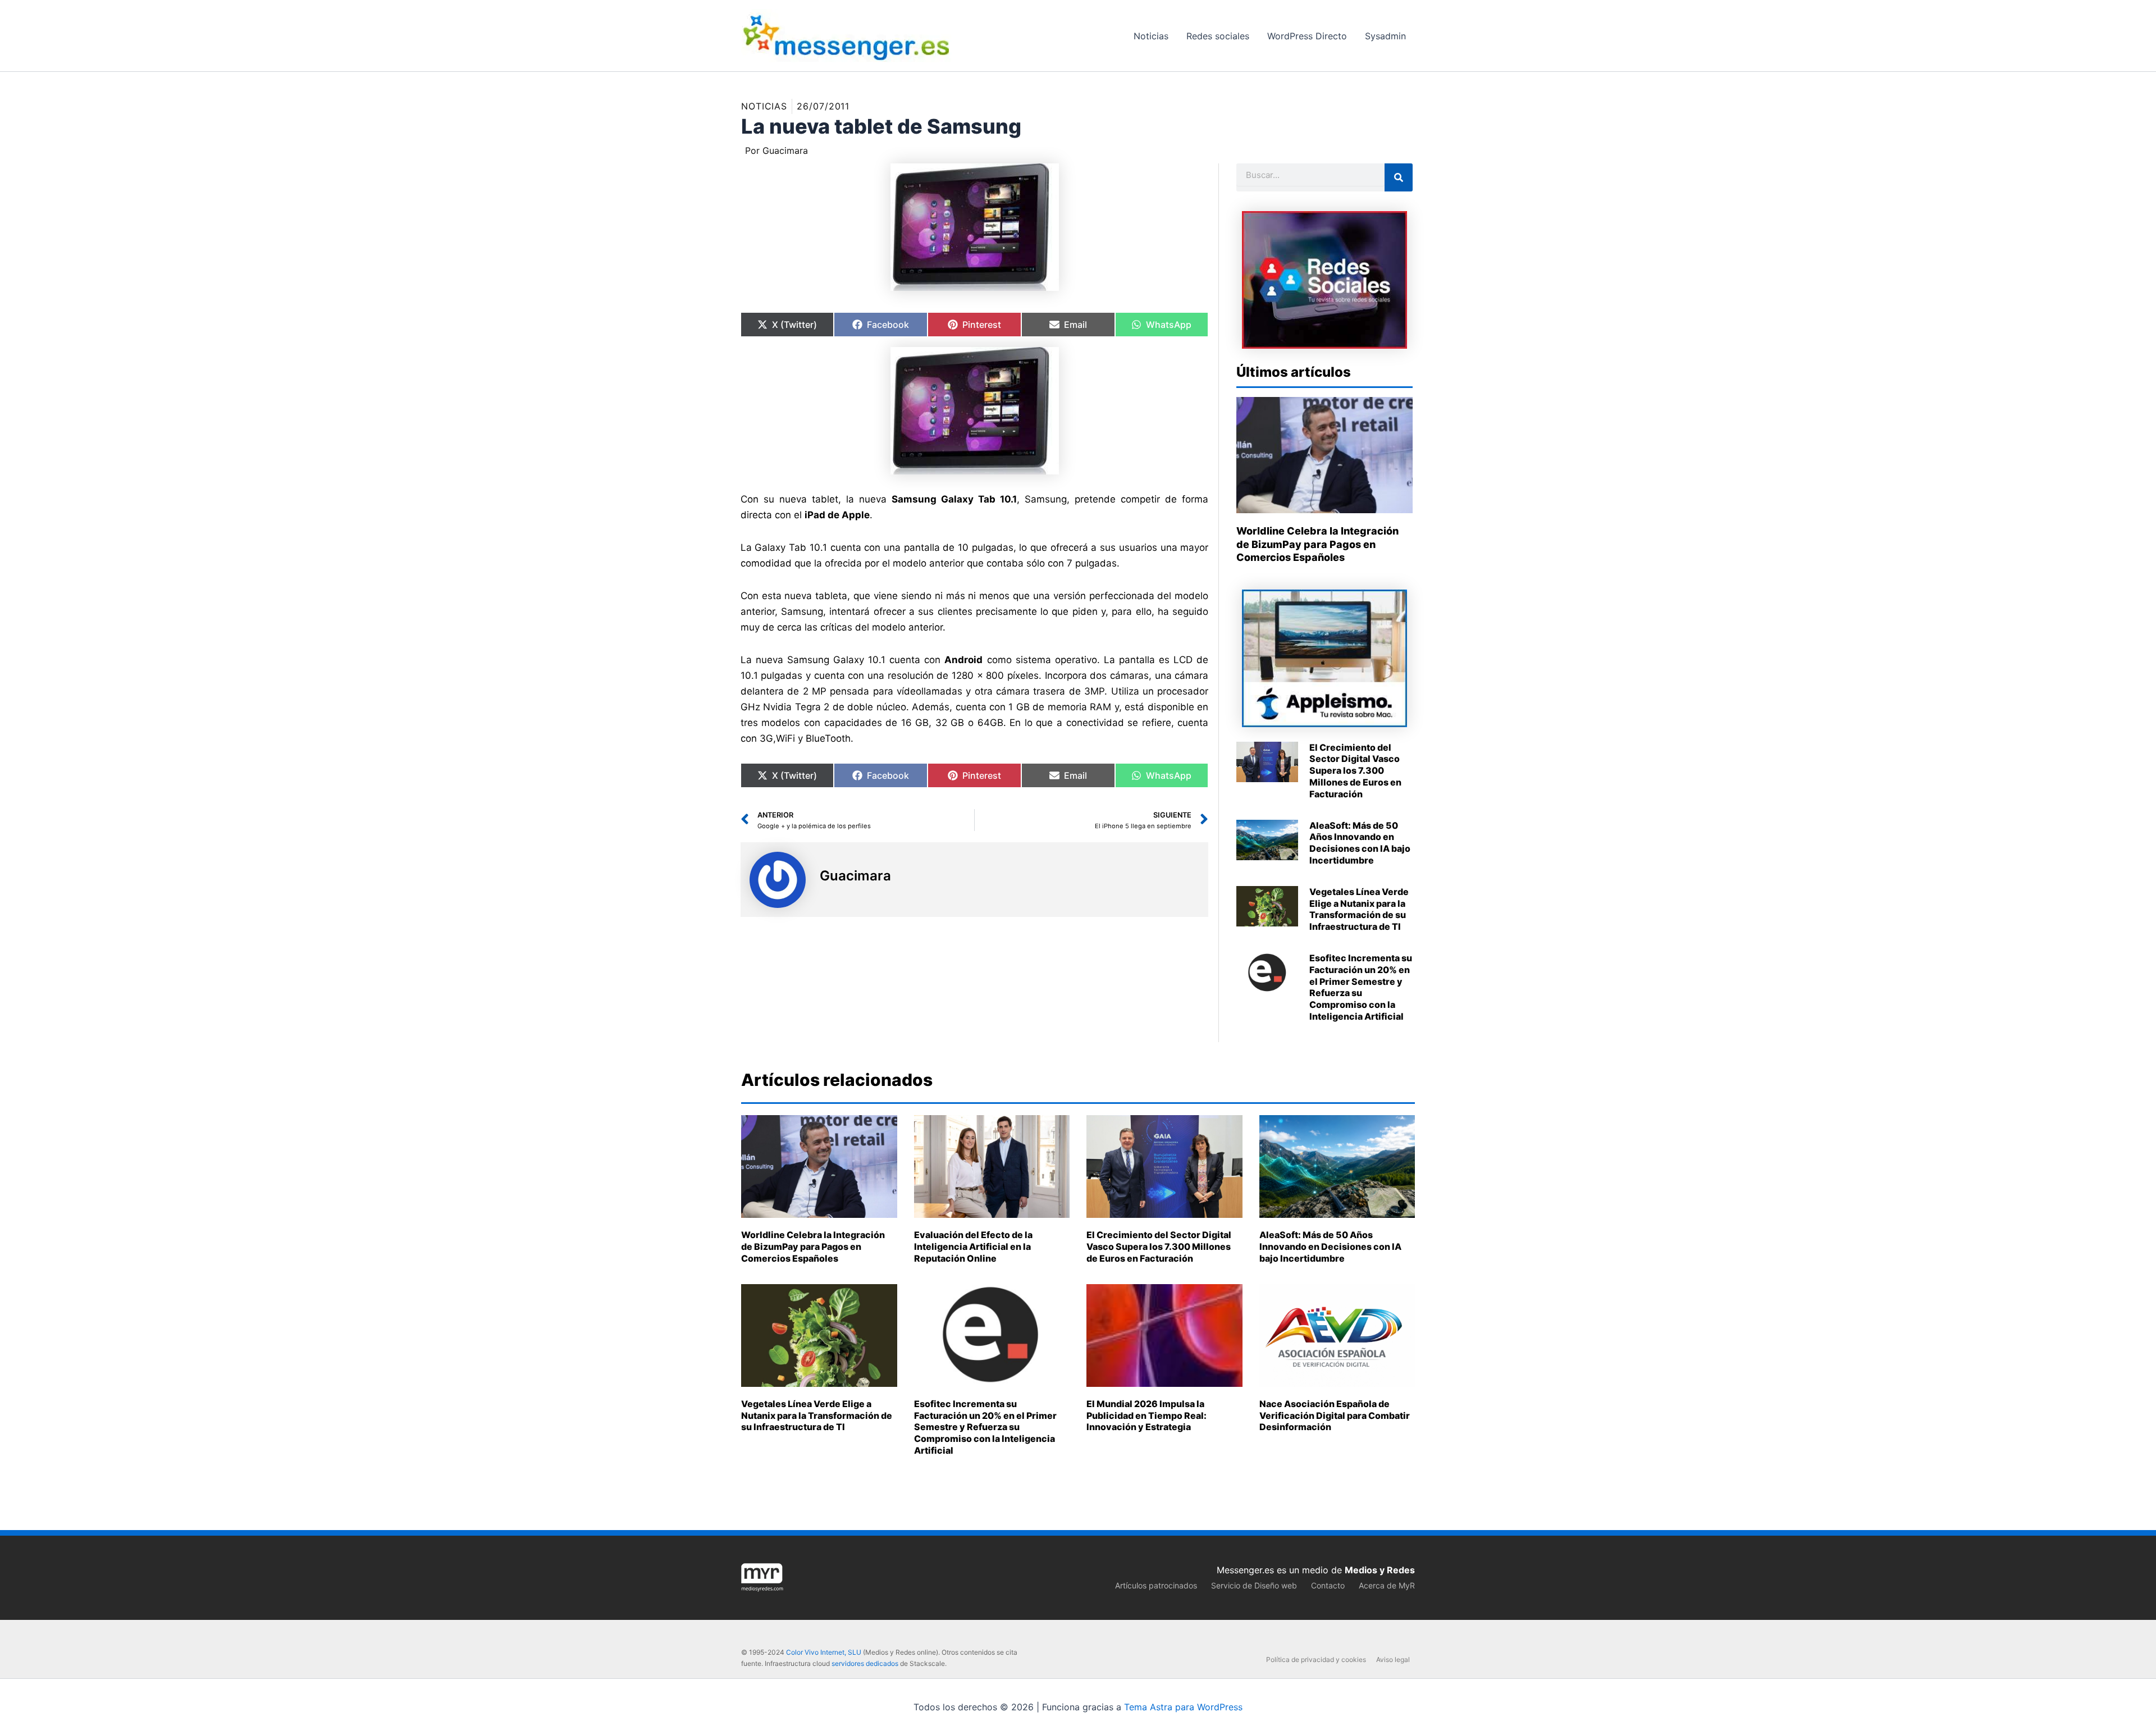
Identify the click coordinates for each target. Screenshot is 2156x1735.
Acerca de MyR (1387, 1585)
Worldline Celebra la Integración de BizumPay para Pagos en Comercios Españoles (1317, 544)
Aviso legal (1393, 1659)
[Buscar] (1399, 177)
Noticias (764, 106)
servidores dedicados (865, 1663)
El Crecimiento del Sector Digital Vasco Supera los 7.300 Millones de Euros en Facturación (1355, 771)
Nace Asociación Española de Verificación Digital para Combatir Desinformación (1335, 1416)
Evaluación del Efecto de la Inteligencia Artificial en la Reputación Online (973, 1247)
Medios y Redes (1380, 1570)
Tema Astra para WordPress (1183, 1707)
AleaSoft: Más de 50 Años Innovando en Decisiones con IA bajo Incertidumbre (1360, 843)
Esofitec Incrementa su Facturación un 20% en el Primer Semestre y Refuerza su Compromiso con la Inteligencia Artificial (1361, 987)
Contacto (1328, 1585)
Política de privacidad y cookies (1316, 1659)
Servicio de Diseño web (1254, 1585)
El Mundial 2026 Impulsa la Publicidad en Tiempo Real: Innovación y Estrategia (1146, 1416)
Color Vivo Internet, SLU (824, 1652)
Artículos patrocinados (1156, 1585)
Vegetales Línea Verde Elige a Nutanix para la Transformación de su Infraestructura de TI (1359, 909)
